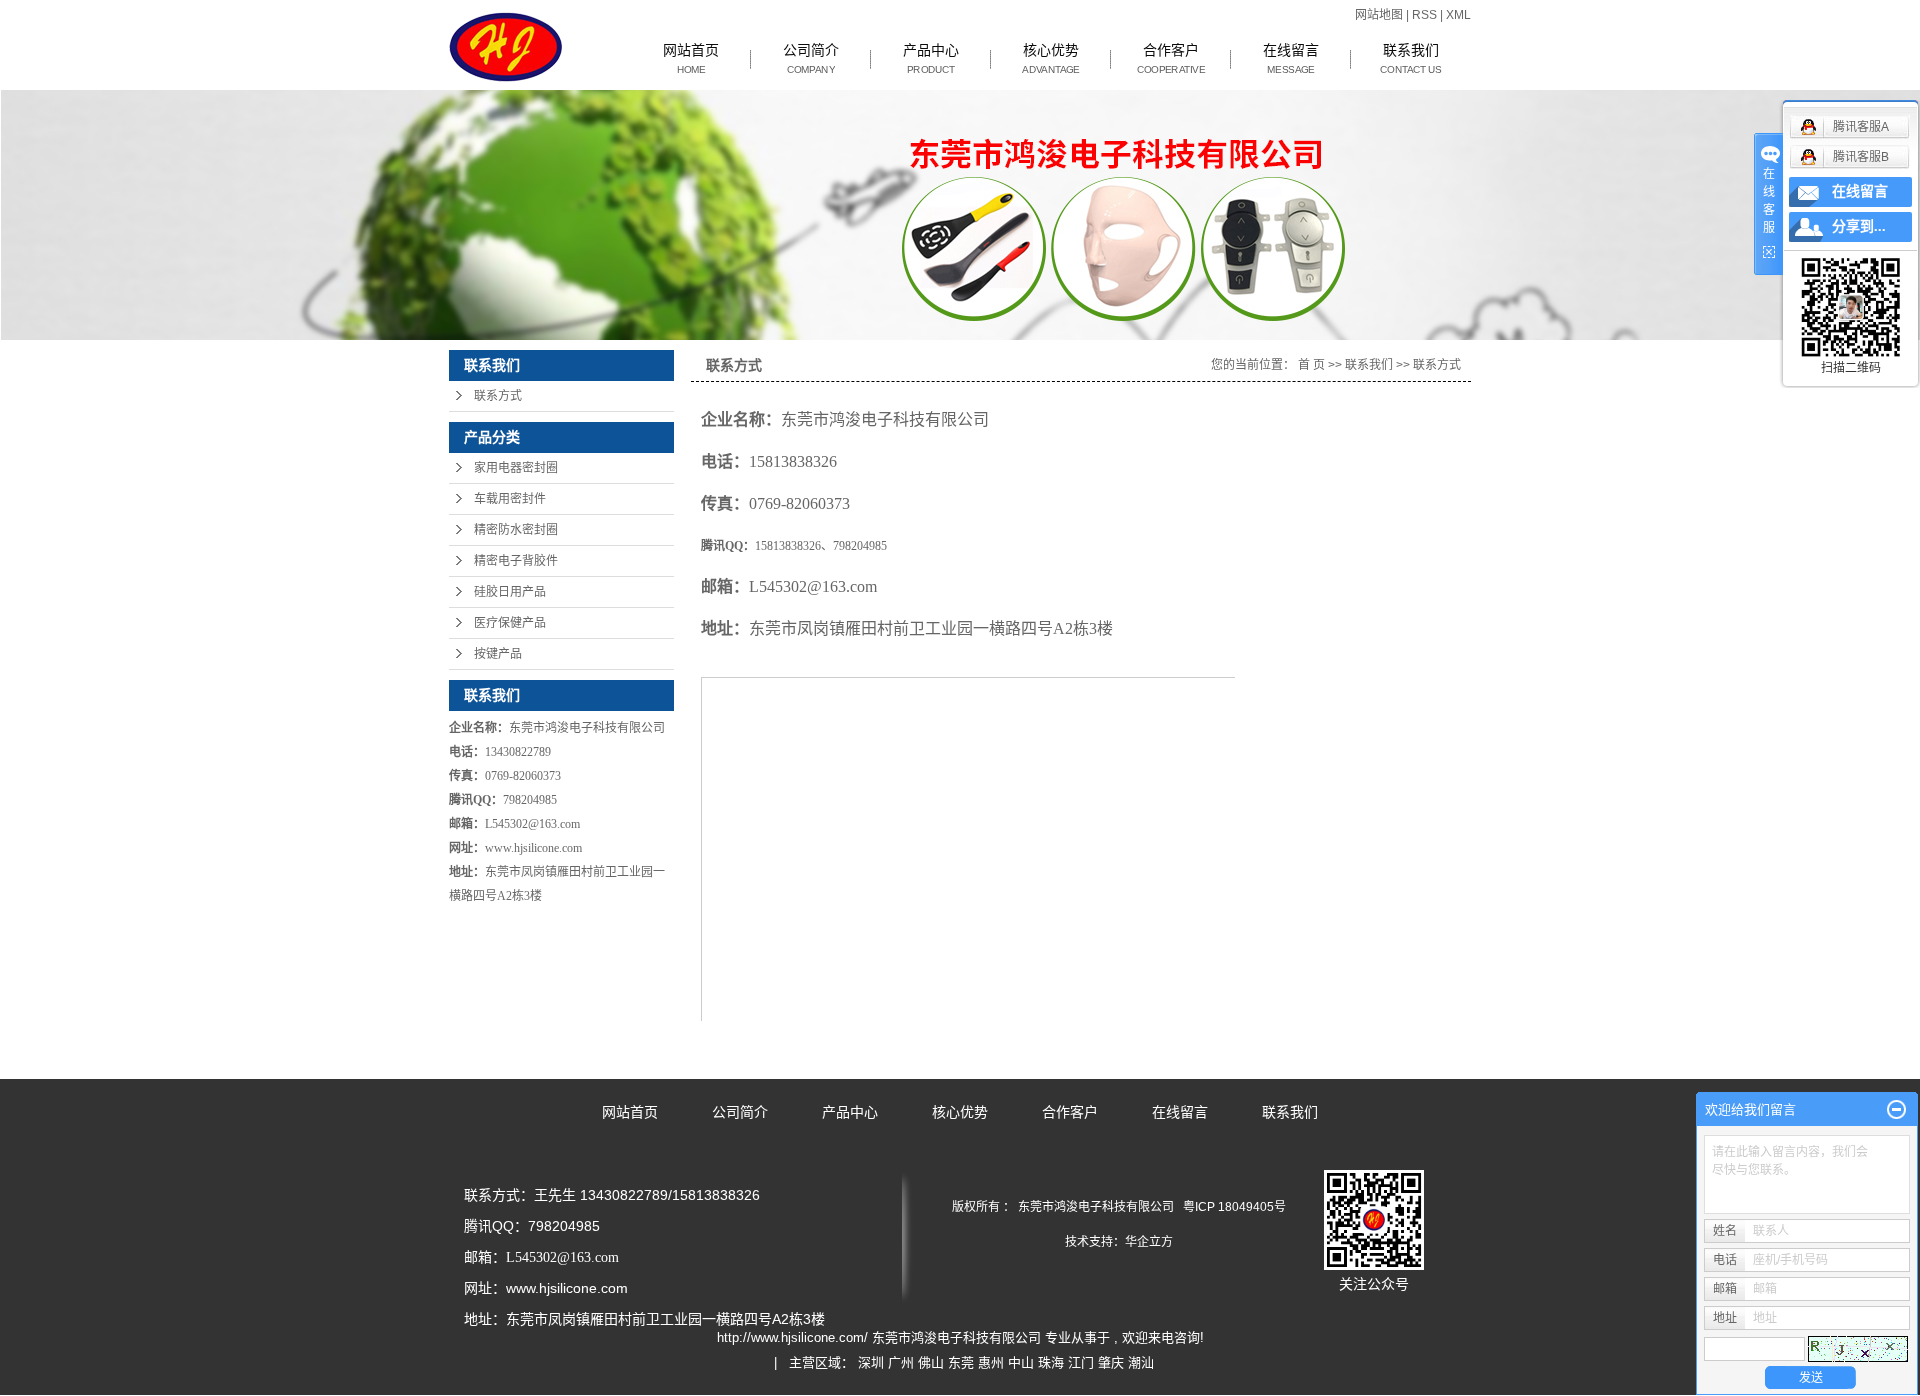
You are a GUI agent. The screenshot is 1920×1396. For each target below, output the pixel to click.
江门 (1081, 1362)
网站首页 (691, 59)
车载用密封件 (510, 499)
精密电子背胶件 (516, 561)
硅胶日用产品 (510, 592)
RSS (1424, 15)
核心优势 (1051, 59)
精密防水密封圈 (516, 530)
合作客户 (1171, 59)
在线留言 (1291, 59)
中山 (1021, 1362)
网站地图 (1380, 15)
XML (1458, 15)
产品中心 (931, 59)
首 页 (1311, 365)
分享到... (1859, 226)
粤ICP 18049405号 (1234, 1207)
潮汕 (1141, 1362)
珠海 (1051, 1362)
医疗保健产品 (510, 623)
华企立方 (1149, 1242)
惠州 (991, 1362)
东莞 (961, 1362)
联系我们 (1411, 59)
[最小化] (1896, 1110)
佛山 (931, 1362)
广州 (901, 1362)
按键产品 (498, 654)
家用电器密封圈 (516, 468)
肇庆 (1111, 1362)
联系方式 (498, 396)
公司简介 (811, 59)
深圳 (871, 1362)
